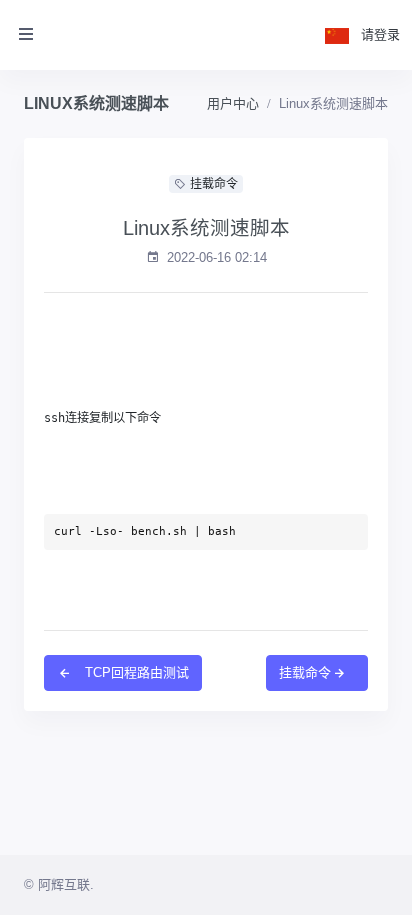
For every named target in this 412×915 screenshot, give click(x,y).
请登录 (380, 34)
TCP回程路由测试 (135, 672)
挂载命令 (305, 672)
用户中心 (233, 103)
